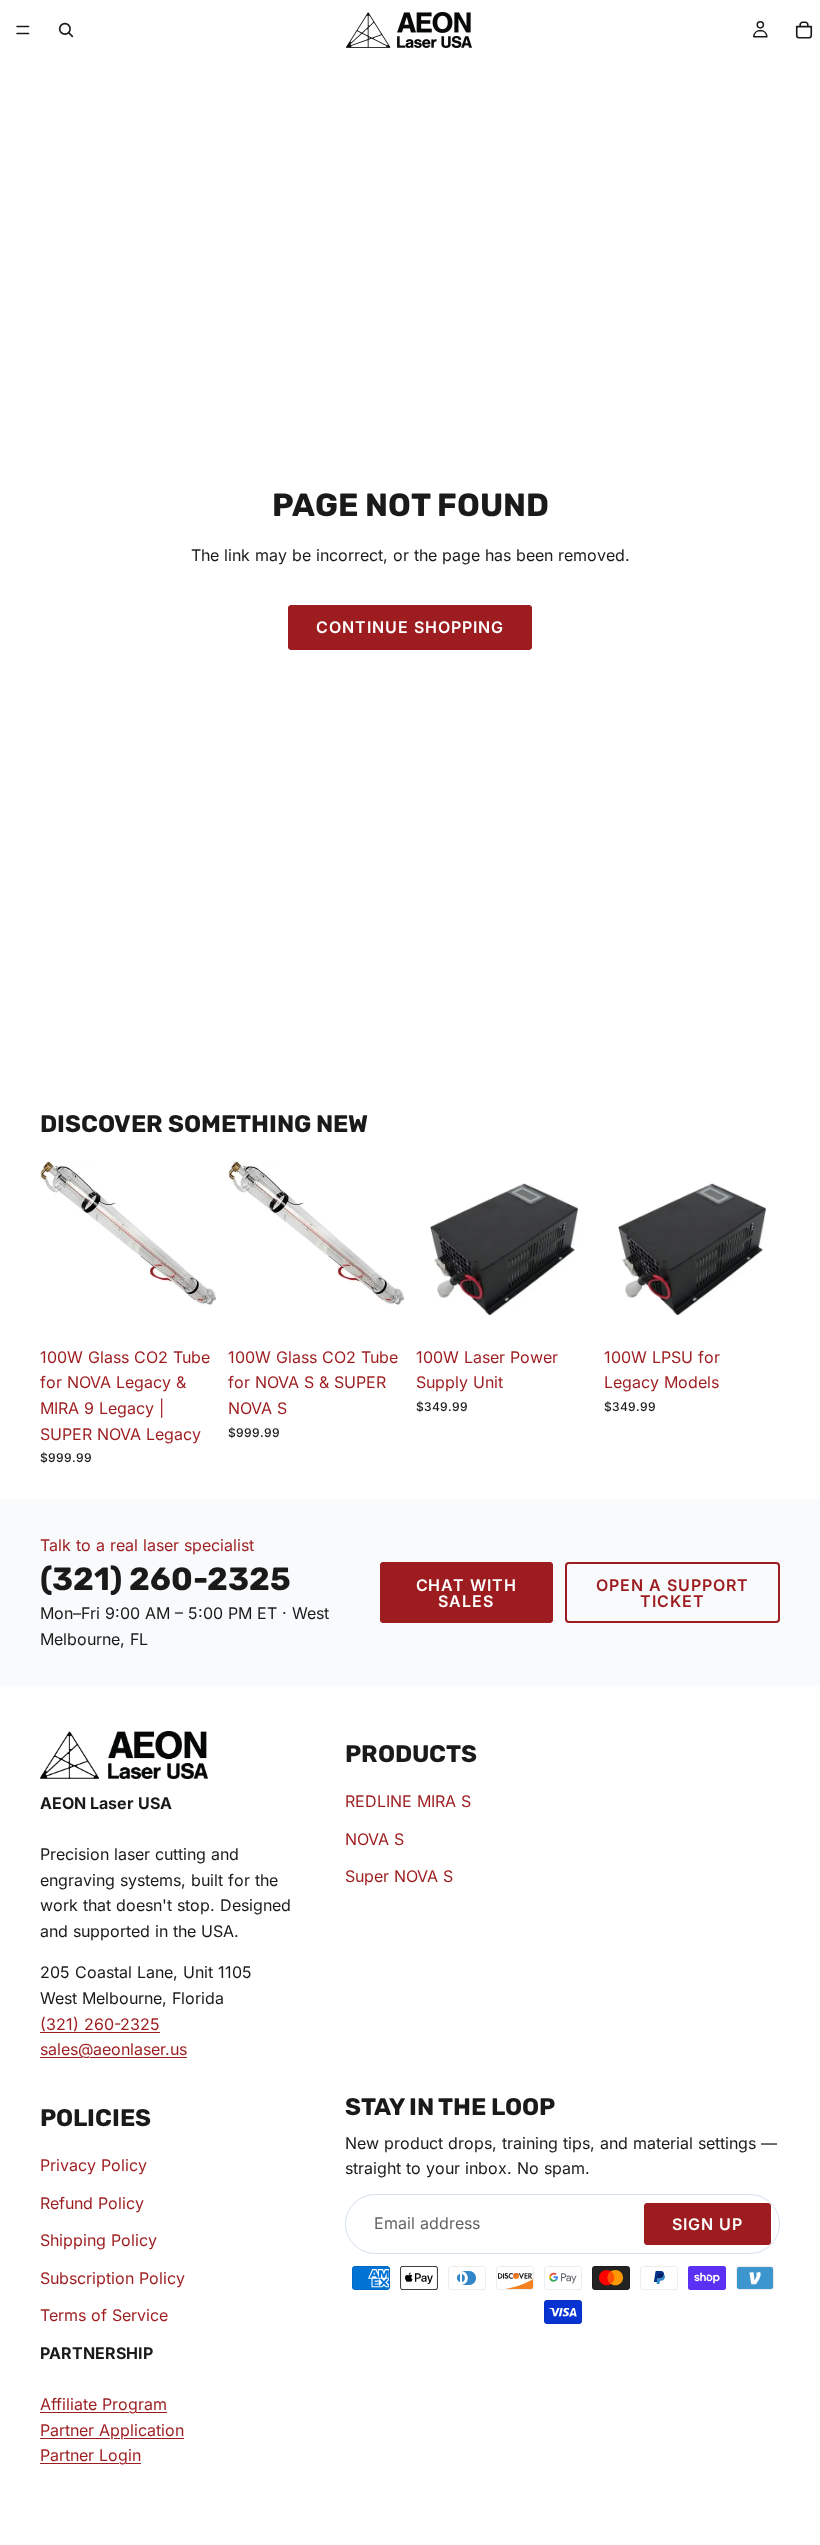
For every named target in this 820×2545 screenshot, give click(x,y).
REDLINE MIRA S (408, 1801)
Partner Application (112, 2430)
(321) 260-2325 (100, 2024)
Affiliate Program (103, 2405)
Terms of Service (104, 2316)
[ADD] (185, 1306)
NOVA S (374, 1839)
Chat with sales (467, 1593)
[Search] (66, 30)
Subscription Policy (112, 2278)
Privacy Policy (93, 2165)
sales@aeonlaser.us (113, 2049)
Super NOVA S (399, 1877)
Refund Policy (92, 2203)
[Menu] (23, 30)
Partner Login (90, 2456)
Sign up (707, 2224)
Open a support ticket (672, 1593)
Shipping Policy (98, 2241)
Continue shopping (409, 627)
